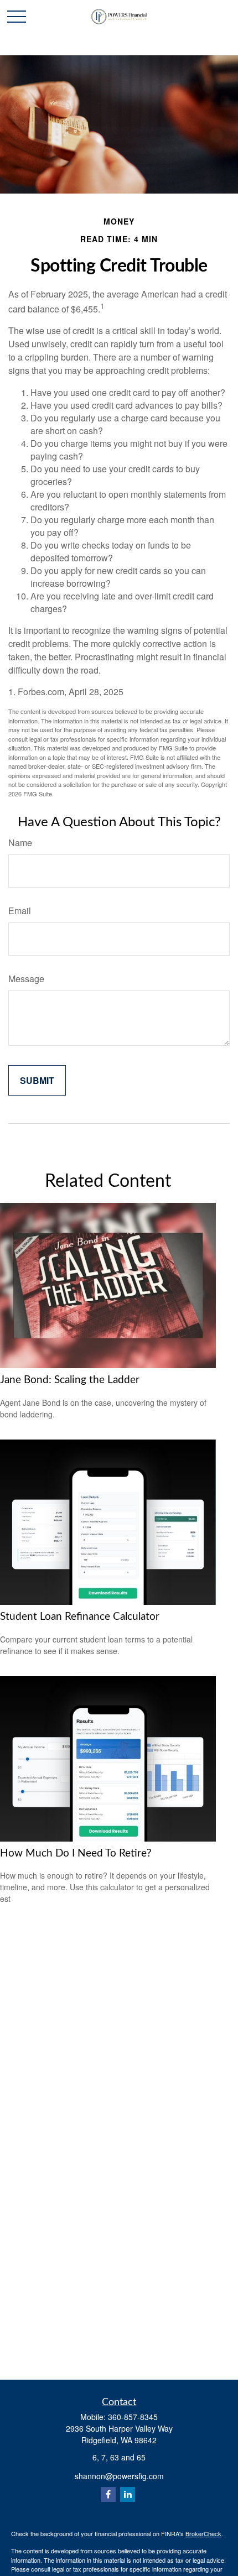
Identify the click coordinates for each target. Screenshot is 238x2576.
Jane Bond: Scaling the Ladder (70, 1380)
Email (20, 911)
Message (26, 979)
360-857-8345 (133, 2417)
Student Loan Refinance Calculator (80, 1617)
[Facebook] (108, 2494)
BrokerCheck (203, 2533)
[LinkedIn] (128, 2494)
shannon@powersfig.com (119, 2476)
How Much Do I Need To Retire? (76, 1853)
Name (20, 843)
